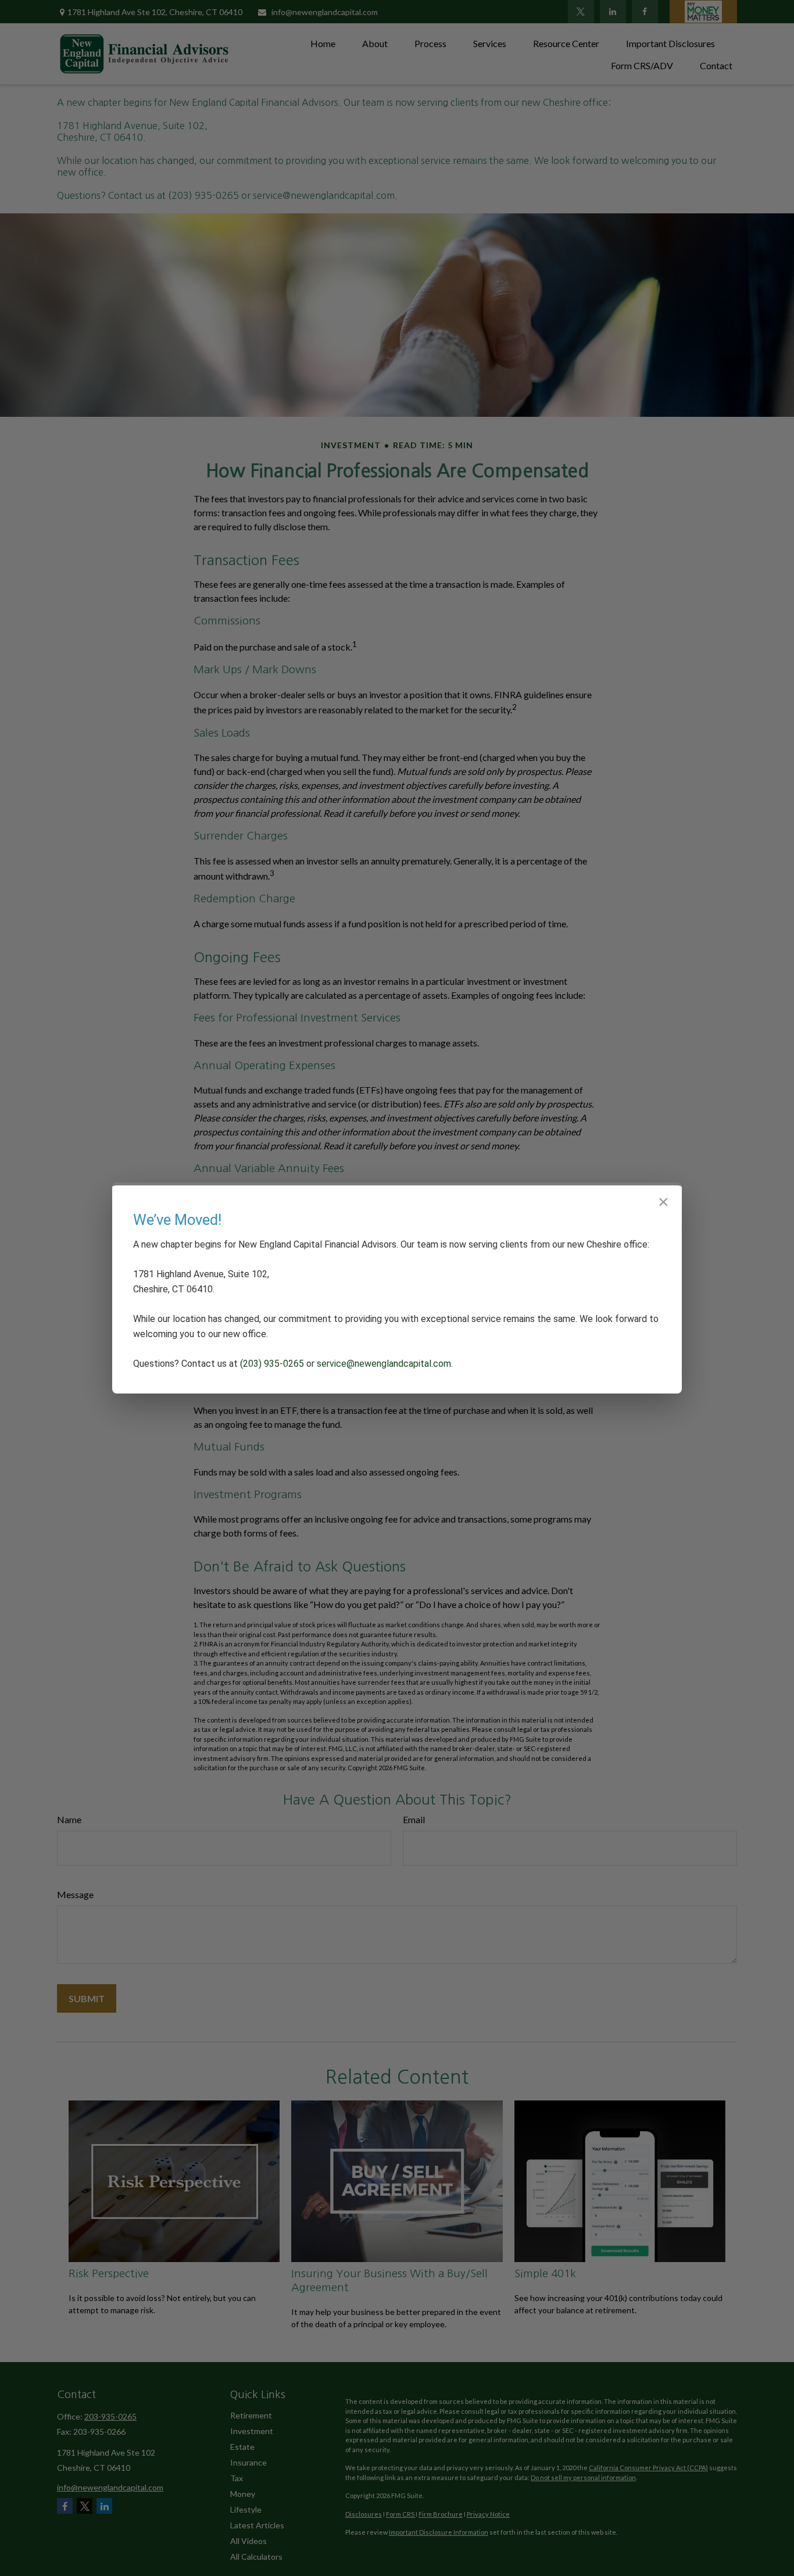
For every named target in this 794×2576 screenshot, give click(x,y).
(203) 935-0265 (272, 1364)
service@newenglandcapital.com (384, 1364)
